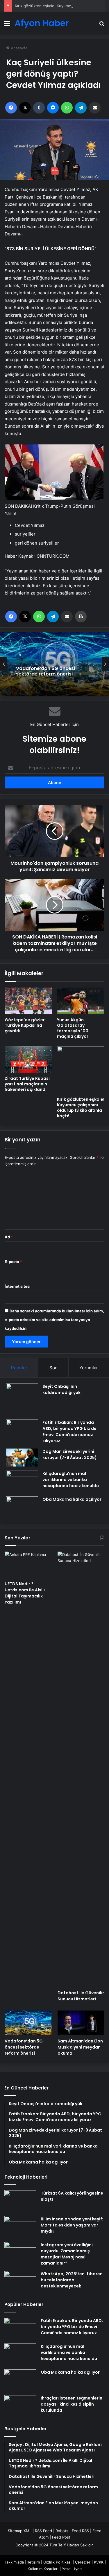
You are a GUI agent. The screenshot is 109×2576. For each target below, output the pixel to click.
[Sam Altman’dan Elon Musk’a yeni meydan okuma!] (81, 2023)
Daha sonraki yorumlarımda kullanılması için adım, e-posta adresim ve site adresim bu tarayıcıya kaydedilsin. (54, 1320)
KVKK (99, 2562)
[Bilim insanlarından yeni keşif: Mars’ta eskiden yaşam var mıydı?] (20, 2227)
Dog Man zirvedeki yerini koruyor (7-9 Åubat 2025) (70, 1454)
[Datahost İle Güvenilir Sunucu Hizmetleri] (81, 1769)
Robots (62, 2531)
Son (53, 1368)
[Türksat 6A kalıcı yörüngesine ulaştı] (20, 2201)
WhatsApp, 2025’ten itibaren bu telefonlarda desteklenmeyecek (72, 2280)
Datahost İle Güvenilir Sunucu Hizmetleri (81, 1996)
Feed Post (61, 2537)
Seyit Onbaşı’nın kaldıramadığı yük (61, 1389)
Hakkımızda (14, 2562)
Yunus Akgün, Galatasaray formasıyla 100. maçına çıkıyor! (73, 1028)
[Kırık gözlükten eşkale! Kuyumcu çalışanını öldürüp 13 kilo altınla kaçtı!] (81, 1070)
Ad (9, 1237)
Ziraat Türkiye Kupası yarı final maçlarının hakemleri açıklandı (27, 1084)
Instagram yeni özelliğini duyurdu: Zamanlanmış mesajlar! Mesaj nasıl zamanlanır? (67, 2254)
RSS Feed (43, 2531)
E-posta (13, 1262)
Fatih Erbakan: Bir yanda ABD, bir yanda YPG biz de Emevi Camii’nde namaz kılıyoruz (69, 1432)
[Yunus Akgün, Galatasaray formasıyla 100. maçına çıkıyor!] (81, 1001)
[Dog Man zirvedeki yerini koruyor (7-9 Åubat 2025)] (22, 1458)
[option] (54, 664)
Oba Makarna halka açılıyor (72, 1499)
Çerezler (83, 2562)
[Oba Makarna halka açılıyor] (22, 1507)
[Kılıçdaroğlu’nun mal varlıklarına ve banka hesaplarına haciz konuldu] (22, 1481)
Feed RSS (80, 2531)
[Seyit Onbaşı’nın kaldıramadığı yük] (22, 1399)
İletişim (34, 2562)
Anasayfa (18, 48)
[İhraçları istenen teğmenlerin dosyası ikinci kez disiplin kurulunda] (20, 2406)
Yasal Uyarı (72, 2569)
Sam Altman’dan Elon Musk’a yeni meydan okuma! (80, 2047)
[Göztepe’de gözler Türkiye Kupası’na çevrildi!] (28, 1001)
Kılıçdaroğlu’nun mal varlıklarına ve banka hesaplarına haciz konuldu (71, 1480)
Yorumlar (89, 1368)
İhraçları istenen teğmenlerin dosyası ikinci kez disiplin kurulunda (72, 2404)
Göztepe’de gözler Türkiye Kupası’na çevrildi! (25, 1025)
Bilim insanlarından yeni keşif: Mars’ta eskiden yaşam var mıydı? (72, 2225)
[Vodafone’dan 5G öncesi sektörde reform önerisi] (28, 2023)
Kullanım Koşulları (43, 2569)
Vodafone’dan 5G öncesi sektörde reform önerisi (45, 671)
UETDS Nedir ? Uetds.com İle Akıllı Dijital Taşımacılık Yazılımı (25, 1593)
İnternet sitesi (18, 1286)
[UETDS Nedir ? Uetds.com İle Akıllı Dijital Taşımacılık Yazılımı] (28, 1565)
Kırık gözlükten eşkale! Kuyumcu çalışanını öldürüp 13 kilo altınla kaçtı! (81, 1108)
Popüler (19, 1368)
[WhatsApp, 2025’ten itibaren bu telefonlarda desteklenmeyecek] (20, 2282)
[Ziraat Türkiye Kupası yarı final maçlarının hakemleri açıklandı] (28, 1060)
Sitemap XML (20, 2531)
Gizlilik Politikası (57, 2562)
